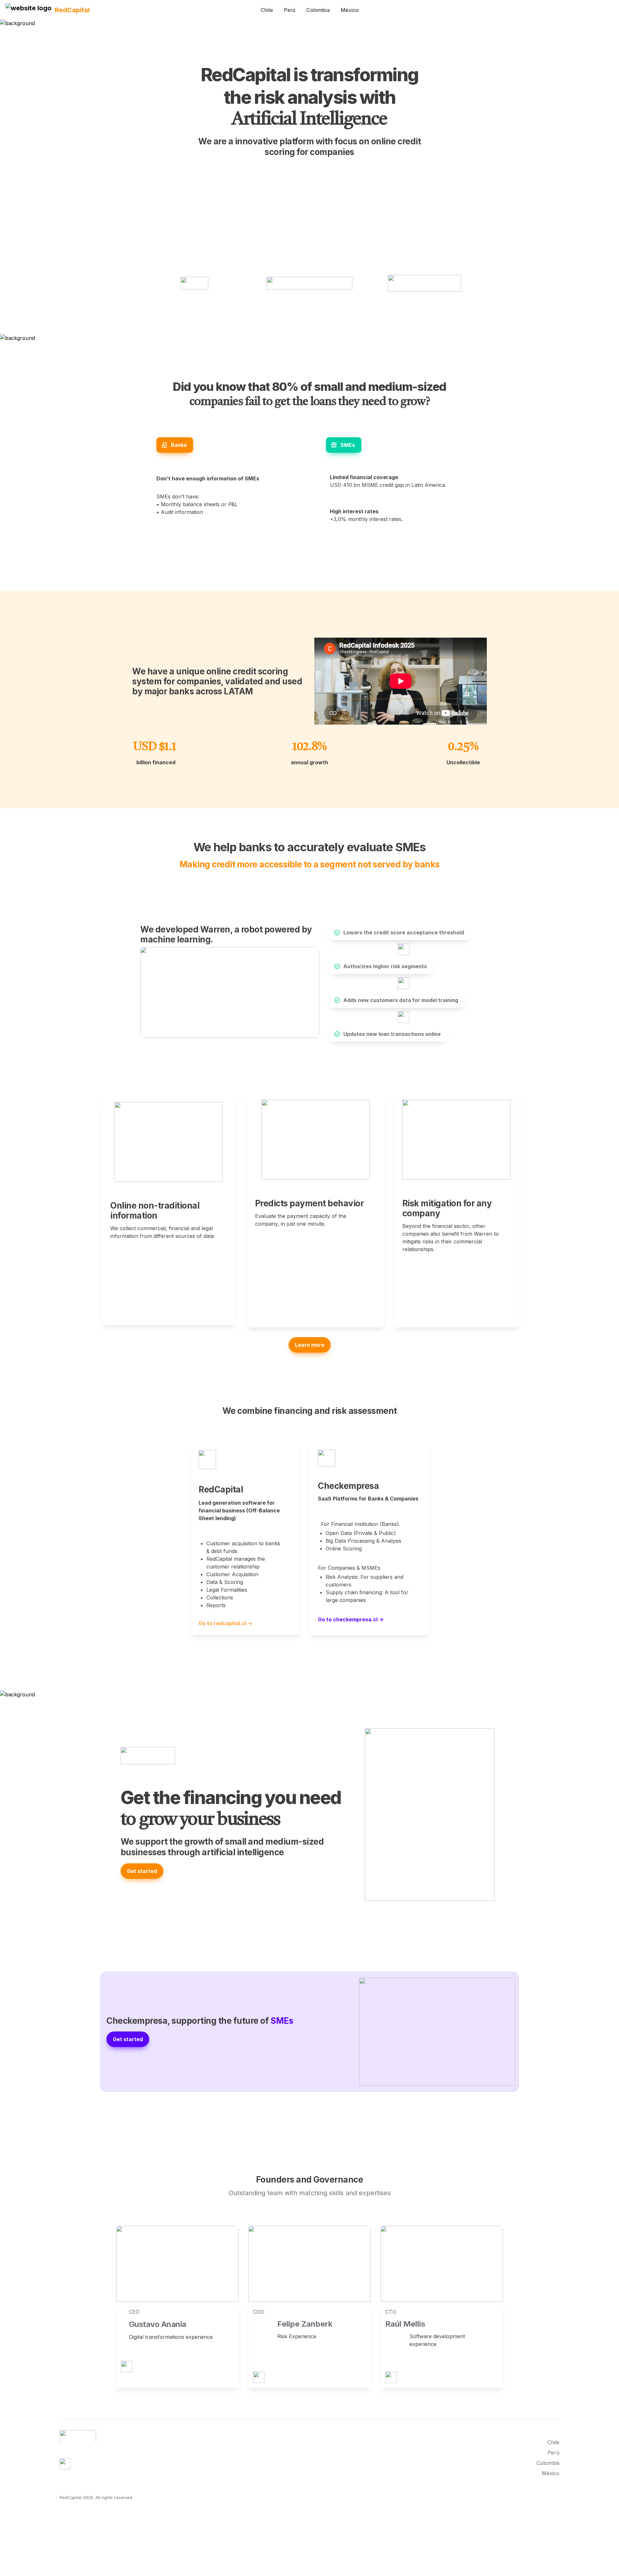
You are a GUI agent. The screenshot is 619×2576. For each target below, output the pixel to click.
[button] (29, 10)
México (350, 10)
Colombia (318, 10)
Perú (290, 10)
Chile (267, 10)
